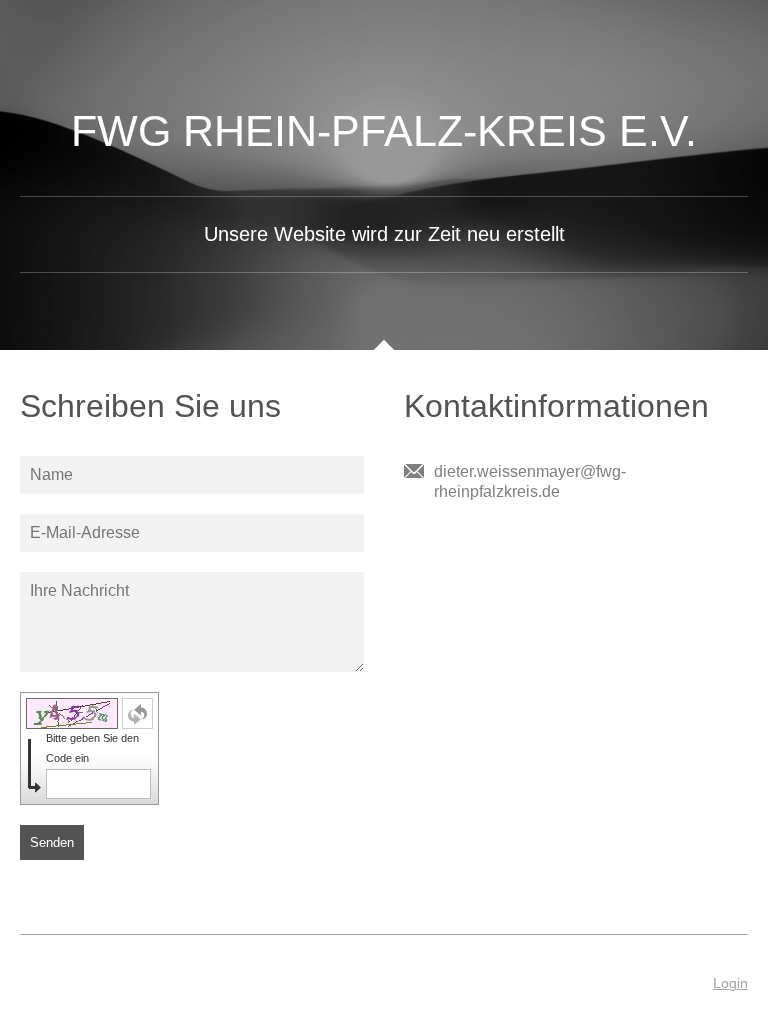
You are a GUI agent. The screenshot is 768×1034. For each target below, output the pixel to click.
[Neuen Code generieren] (137, 713)
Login (730, 983)
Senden (52, 842)
